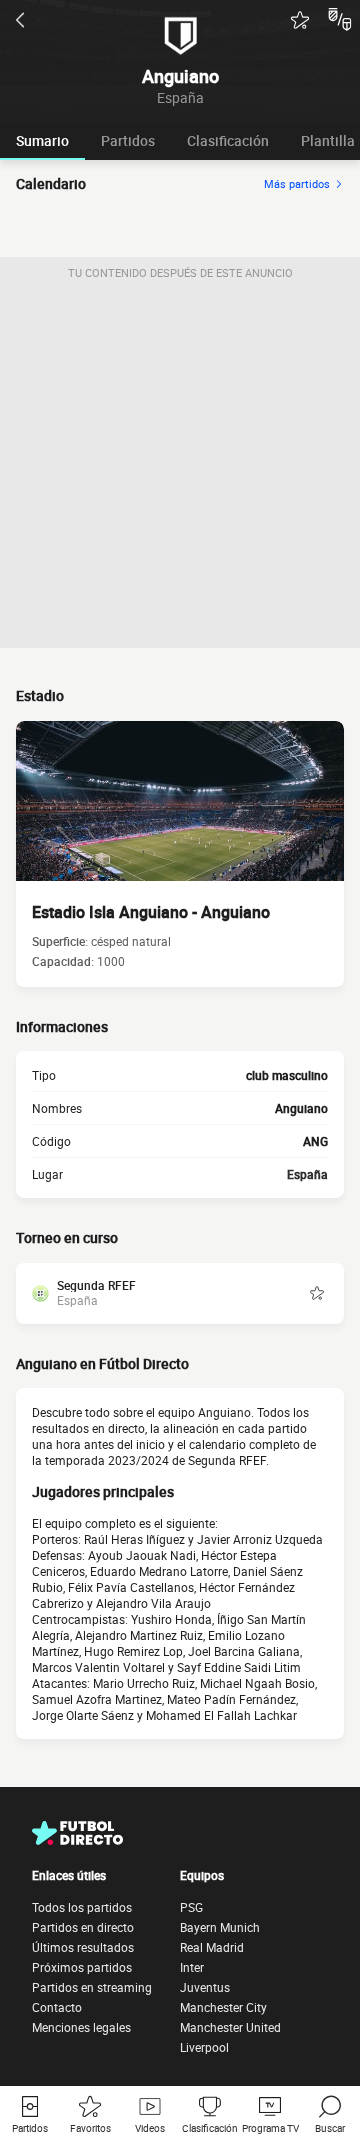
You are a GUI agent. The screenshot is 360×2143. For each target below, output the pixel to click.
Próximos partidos (82, 1967)
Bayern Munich (220, 1927)
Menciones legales (81, 2027)
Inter (192, 1967)
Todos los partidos (82, 1907)
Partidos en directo (83, 1927)
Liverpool (204, 2047)
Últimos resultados (83, 1947)
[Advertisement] (180, 468)
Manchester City (223, 2007)
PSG (191, 1907)
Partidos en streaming (92, 1987)
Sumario (42, 140)
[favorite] (300, 20)
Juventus (205, 1987)
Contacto (57, 2007)
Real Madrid (212, 1947)
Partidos (128, 140)
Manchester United (230, 2027)
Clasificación (228, 140)
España (307, 1174)
